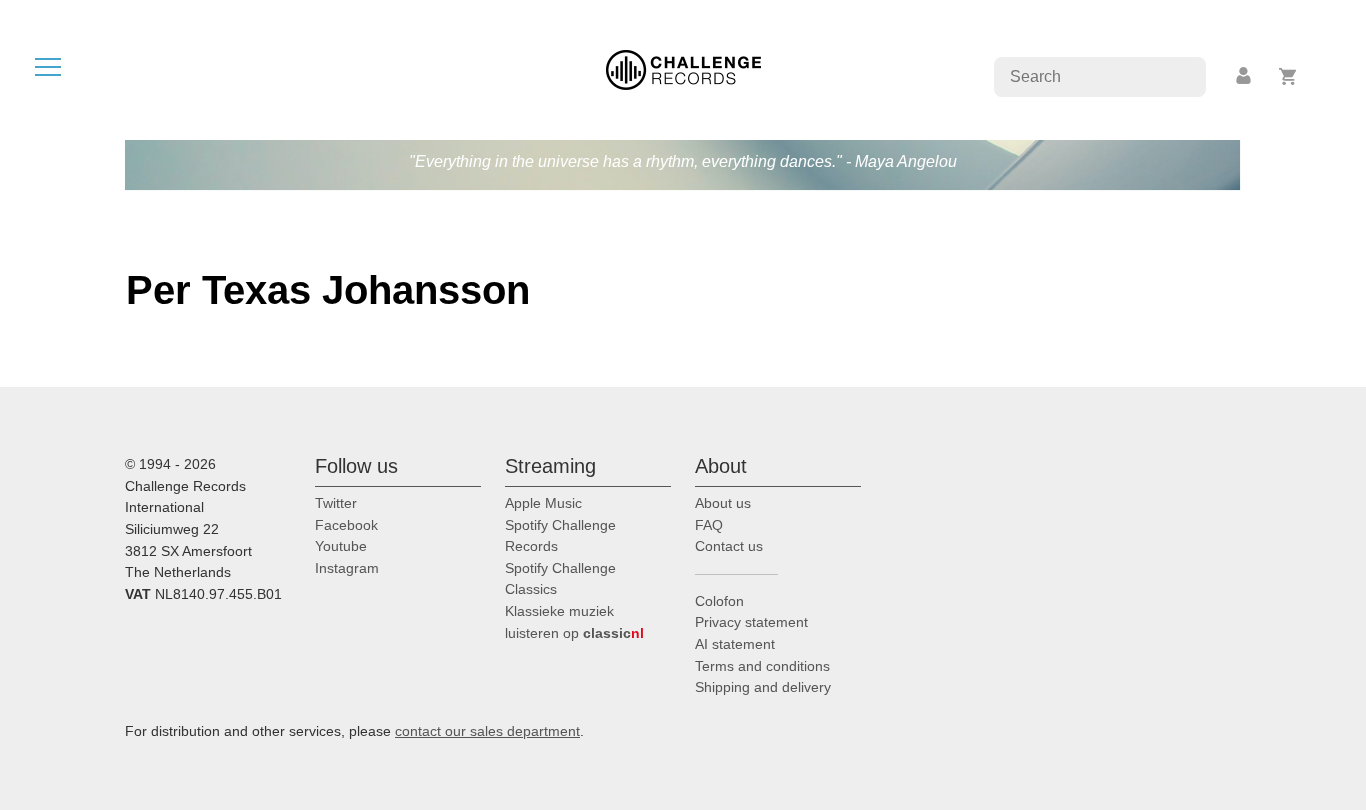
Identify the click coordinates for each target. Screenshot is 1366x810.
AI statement (735, 644)
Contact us (729, 546)
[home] (683, 68)
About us (723, 503)
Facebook (346, 525)
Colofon (719, 601)
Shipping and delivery (763, 687)
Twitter (336, 503)
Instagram (347, 568)
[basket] (1288, 76)
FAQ (709, 525)
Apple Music (543, 503)
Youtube (341, 546)
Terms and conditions (762, 666)
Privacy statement (751, 622)
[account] (1245, 76)
